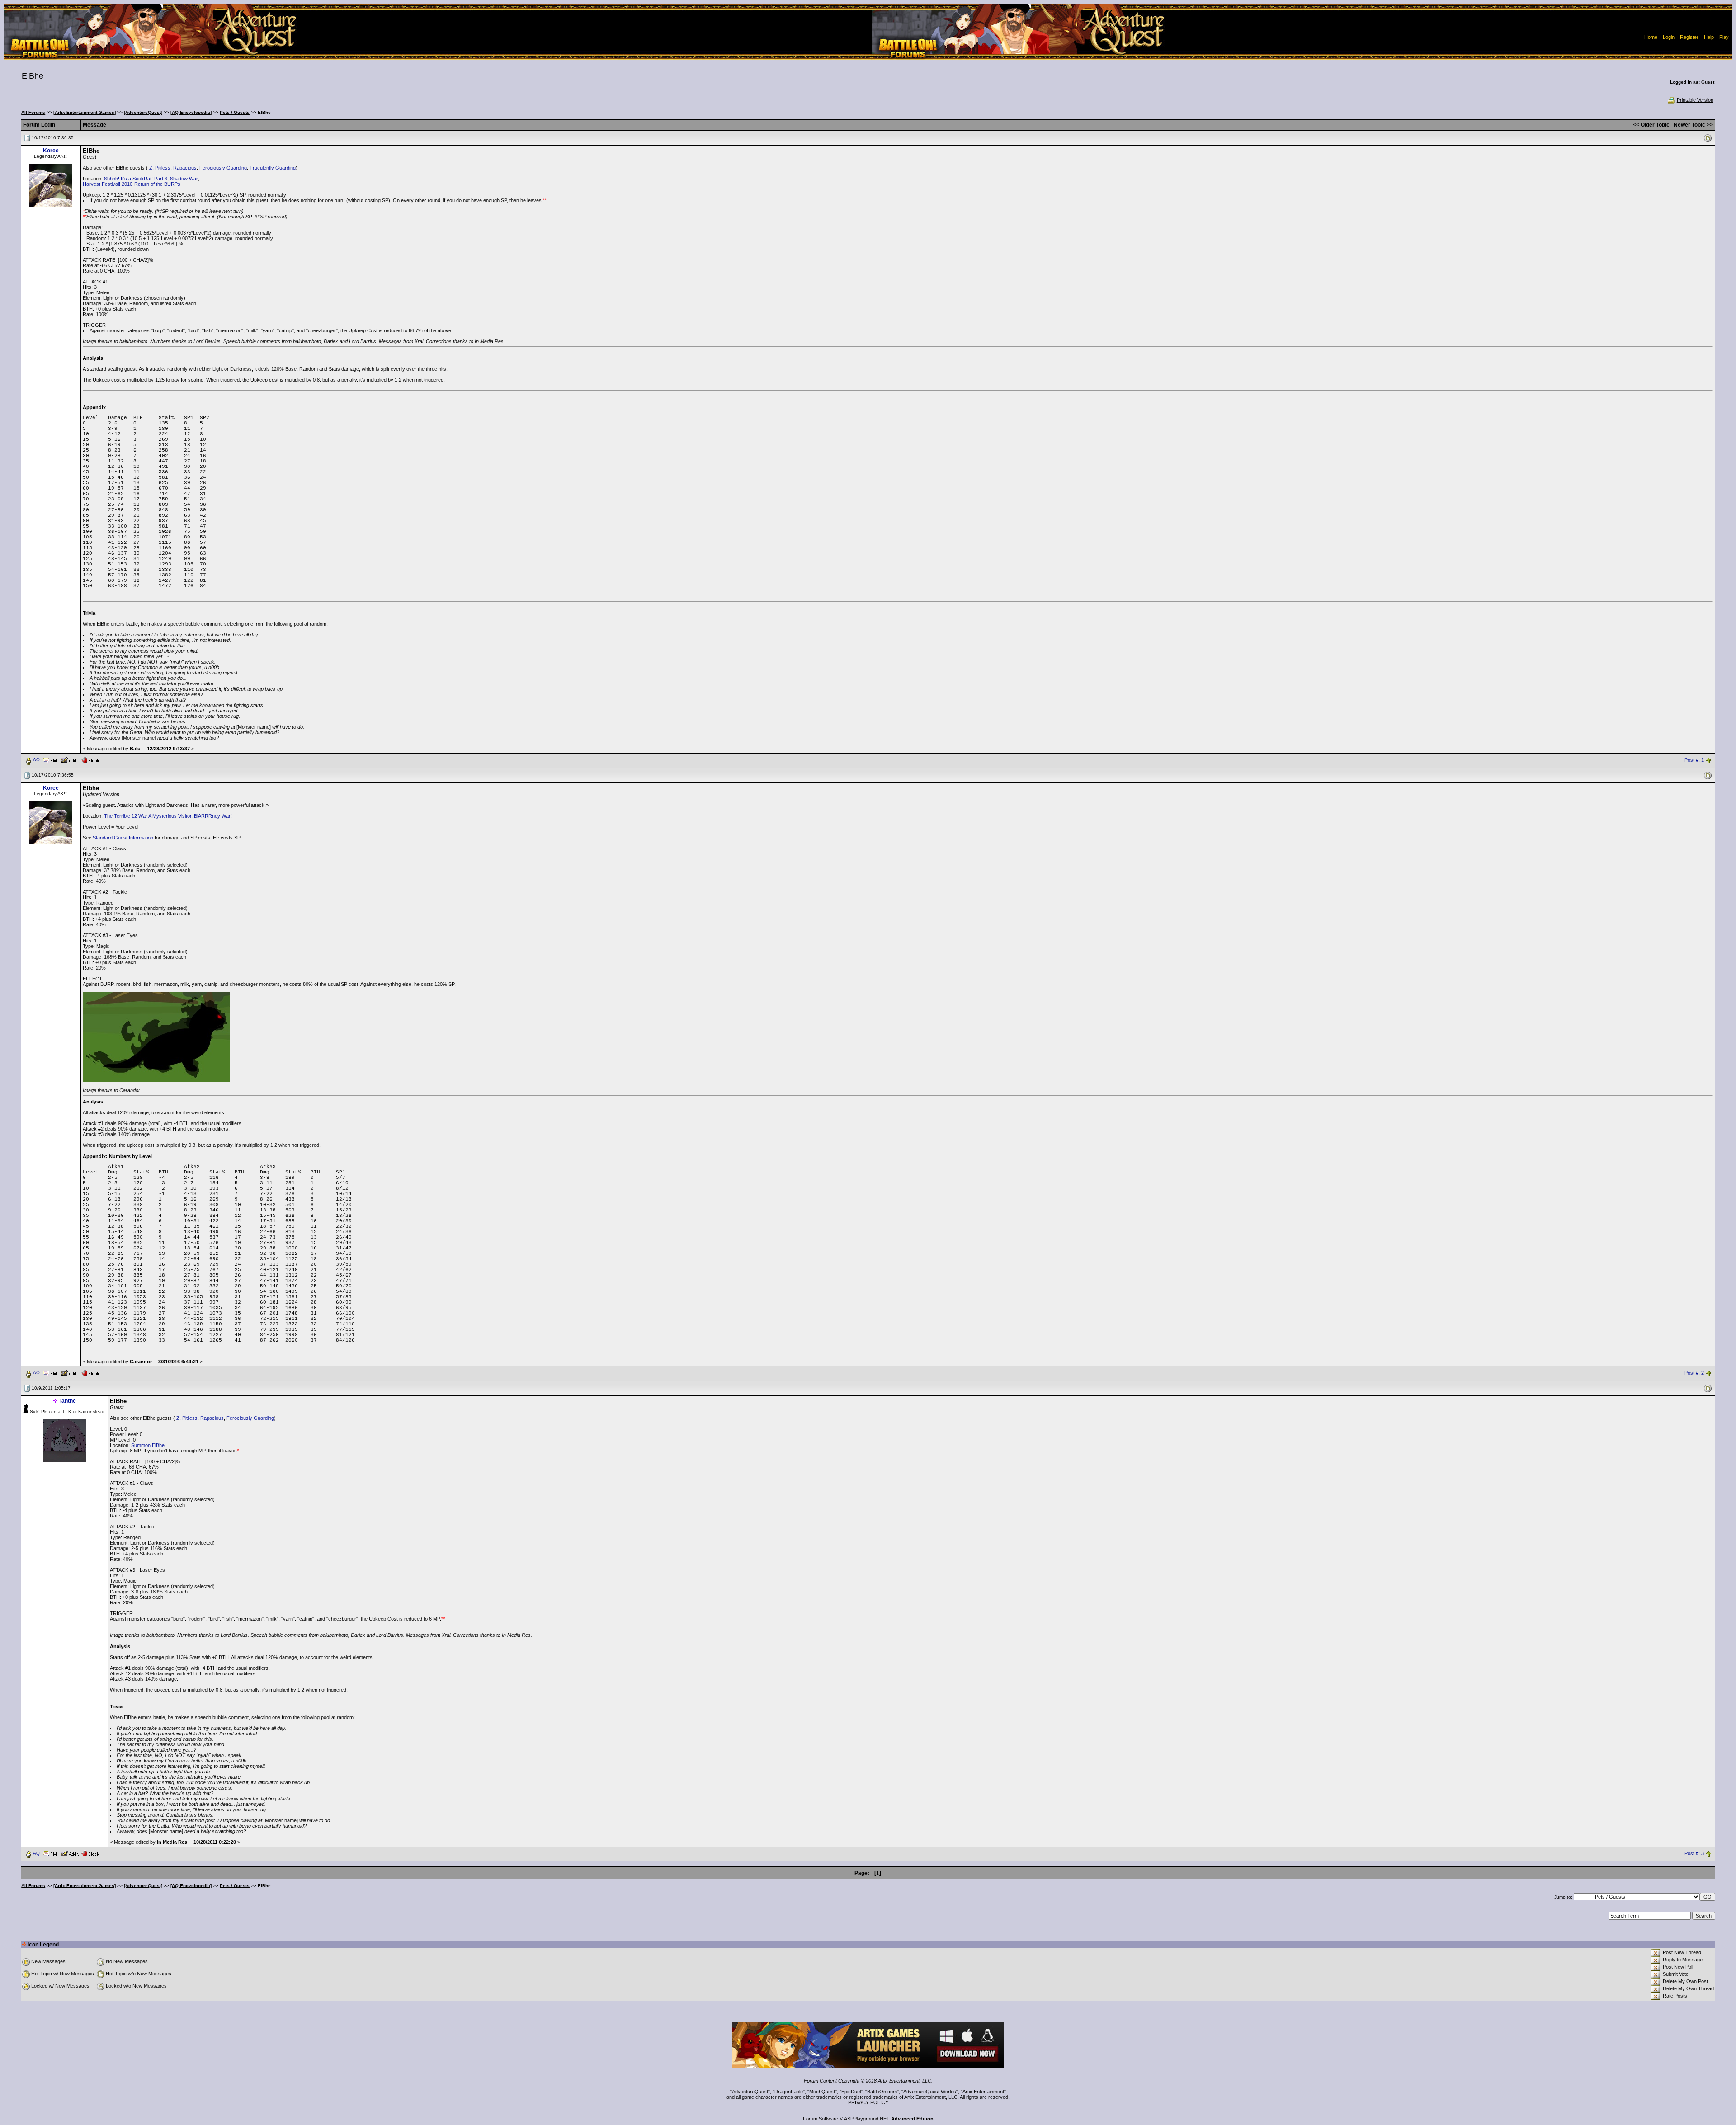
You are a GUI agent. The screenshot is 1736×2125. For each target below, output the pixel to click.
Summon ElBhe (148, 1445)
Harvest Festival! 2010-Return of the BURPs (132, 184)
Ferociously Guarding (223, 168)
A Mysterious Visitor (170, 816)
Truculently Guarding (273, 168)
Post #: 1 (1694, 760)
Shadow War (184, 179)
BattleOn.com (882, 2092)
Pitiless (163, 168)
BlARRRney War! (213, 816)
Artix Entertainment (983, 2092)
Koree (51, 151)
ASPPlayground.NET (867, 2119)
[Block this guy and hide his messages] (90, 759)
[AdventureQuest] (143, 112)
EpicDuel (851, 2092)
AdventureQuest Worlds (930, 2092)
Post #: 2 (1694, 1373)
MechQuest (822, 2092)
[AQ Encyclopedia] (191, 112)
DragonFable (789, 2092)
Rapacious (185, 168)
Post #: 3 (1694, 1853)
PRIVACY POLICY (868, 2102)
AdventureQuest (750, 2092)
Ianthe (68, 1401)
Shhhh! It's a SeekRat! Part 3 (136, 179)
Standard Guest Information (123, 838)
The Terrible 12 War (126, 816)
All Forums (33, 112)
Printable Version (1695, 100)
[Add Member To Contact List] (69, 759)
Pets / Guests (235, 112)
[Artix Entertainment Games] (85, 112)
